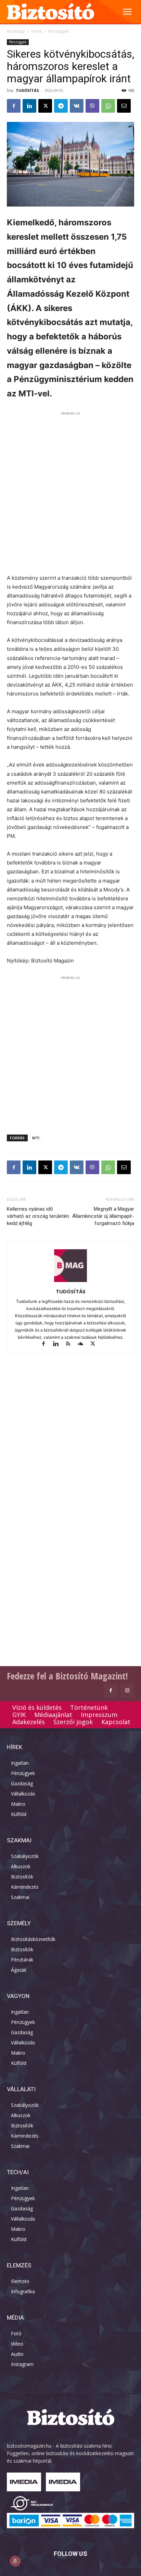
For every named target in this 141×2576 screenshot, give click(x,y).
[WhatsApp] (108, 106)
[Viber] (92, 106)
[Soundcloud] (84, 1344)
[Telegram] (61, 106)
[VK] (77, 106)
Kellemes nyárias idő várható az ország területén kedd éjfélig (38, 1216)
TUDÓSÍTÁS (27, 90)
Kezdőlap (16, 31)
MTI (36, 1138)
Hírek (37, 31)
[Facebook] (14, 106)
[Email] (124, 106)
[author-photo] (70, 1282)
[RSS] (71, 1344)
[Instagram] (127, 1691)
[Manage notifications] (15, 2561)
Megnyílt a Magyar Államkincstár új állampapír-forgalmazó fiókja (103, 1216)
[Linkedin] (29, 106)
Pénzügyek (59, 31)
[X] (45, 106)
